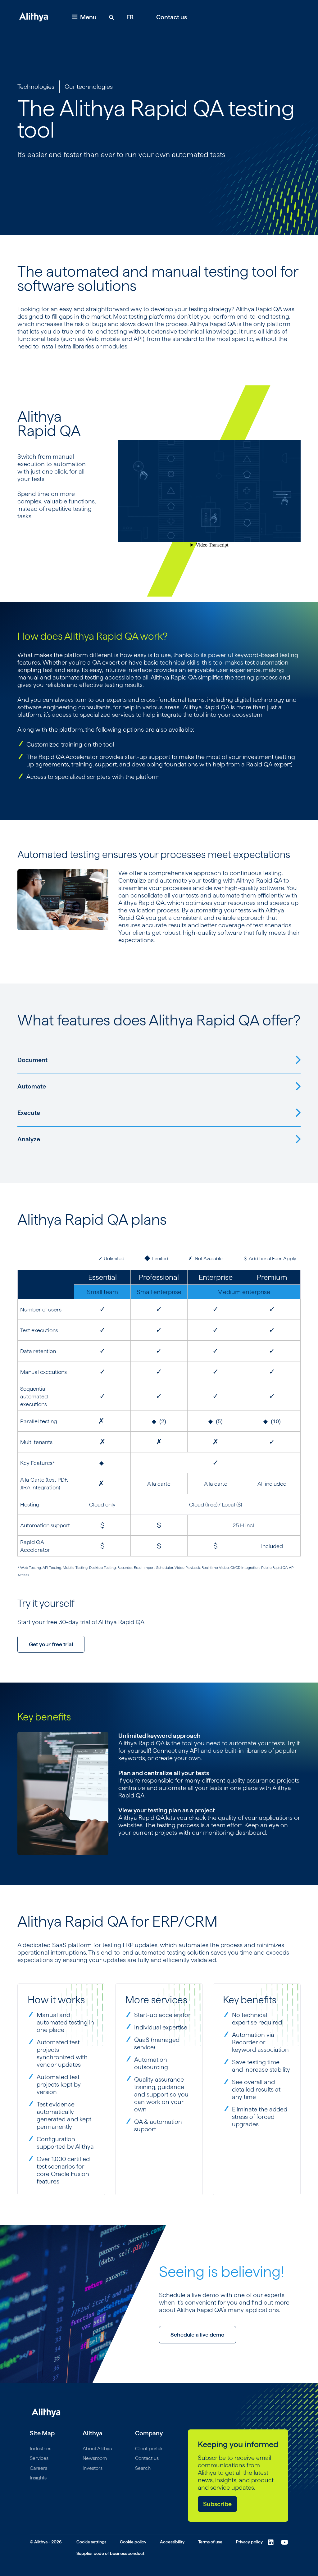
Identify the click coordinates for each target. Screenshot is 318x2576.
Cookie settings (91, 2542)
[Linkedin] (271, 2542)
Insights (38, 2478)
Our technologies (89, 87)
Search (143, 2468)
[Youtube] (285, 2542)
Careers (39, 2468)
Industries (41, 2449)
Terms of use (210, 2542)
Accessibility (172, 2542)
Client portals (149, 2449)
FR (130, 17)
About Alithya (97, 2449)
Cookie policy (133, 2542)
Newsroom (95, 2458)
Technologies (36, 87)
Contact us (172, 17)
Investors (93, 2468)
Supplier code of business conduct (110, 2553)
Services (39, 2458)
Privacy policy (249, 2542)
